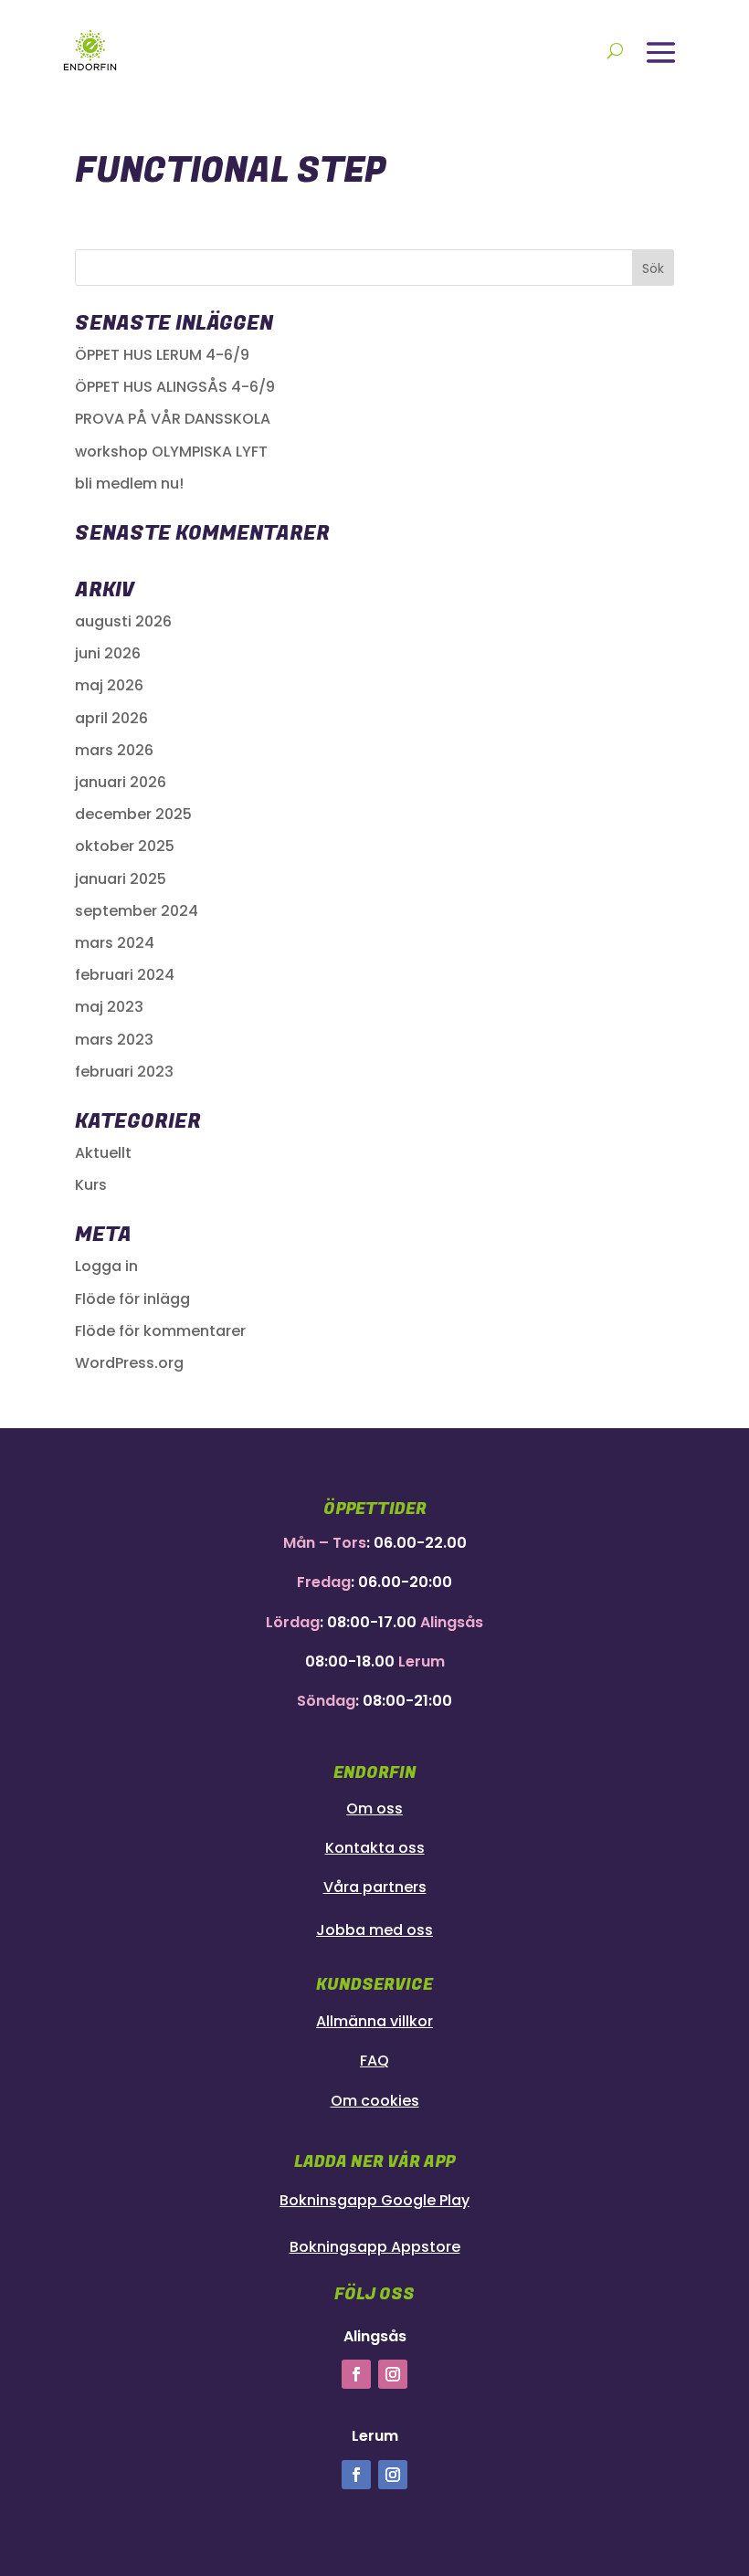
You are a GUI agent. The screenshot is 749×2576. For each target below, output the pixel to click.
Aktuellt (103, 1153)
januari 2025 (121, 879)
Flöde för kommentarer (160, 1331)
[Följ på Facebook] (356, 2374)
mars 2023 (114, 1040)
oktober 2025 (125, 846)
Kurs (91, 1185)
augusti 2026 (123, 621)
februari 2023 (124, 1072)
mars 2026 (114, 750)
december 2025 (133, 814)
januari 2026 (121, 782)
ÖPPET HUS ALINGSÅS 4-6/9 (175, 387)
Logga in (106, 1266)
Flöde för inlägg (132, 1299)
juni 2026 (108, 653)
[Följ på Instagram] (393, 2374)
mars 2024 (115, 943)
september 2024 (137, 911)
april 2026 (111, 718)
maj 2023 (109, 1007)
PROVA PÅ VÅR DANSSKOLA (173, 419)
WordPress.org (129, 1363)
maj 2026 (109, 685)
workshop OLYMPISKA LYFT (171, 452)
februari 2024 (125, 975)
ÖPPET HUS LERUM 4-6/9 (162, 355)
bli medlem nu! (129, 484)
